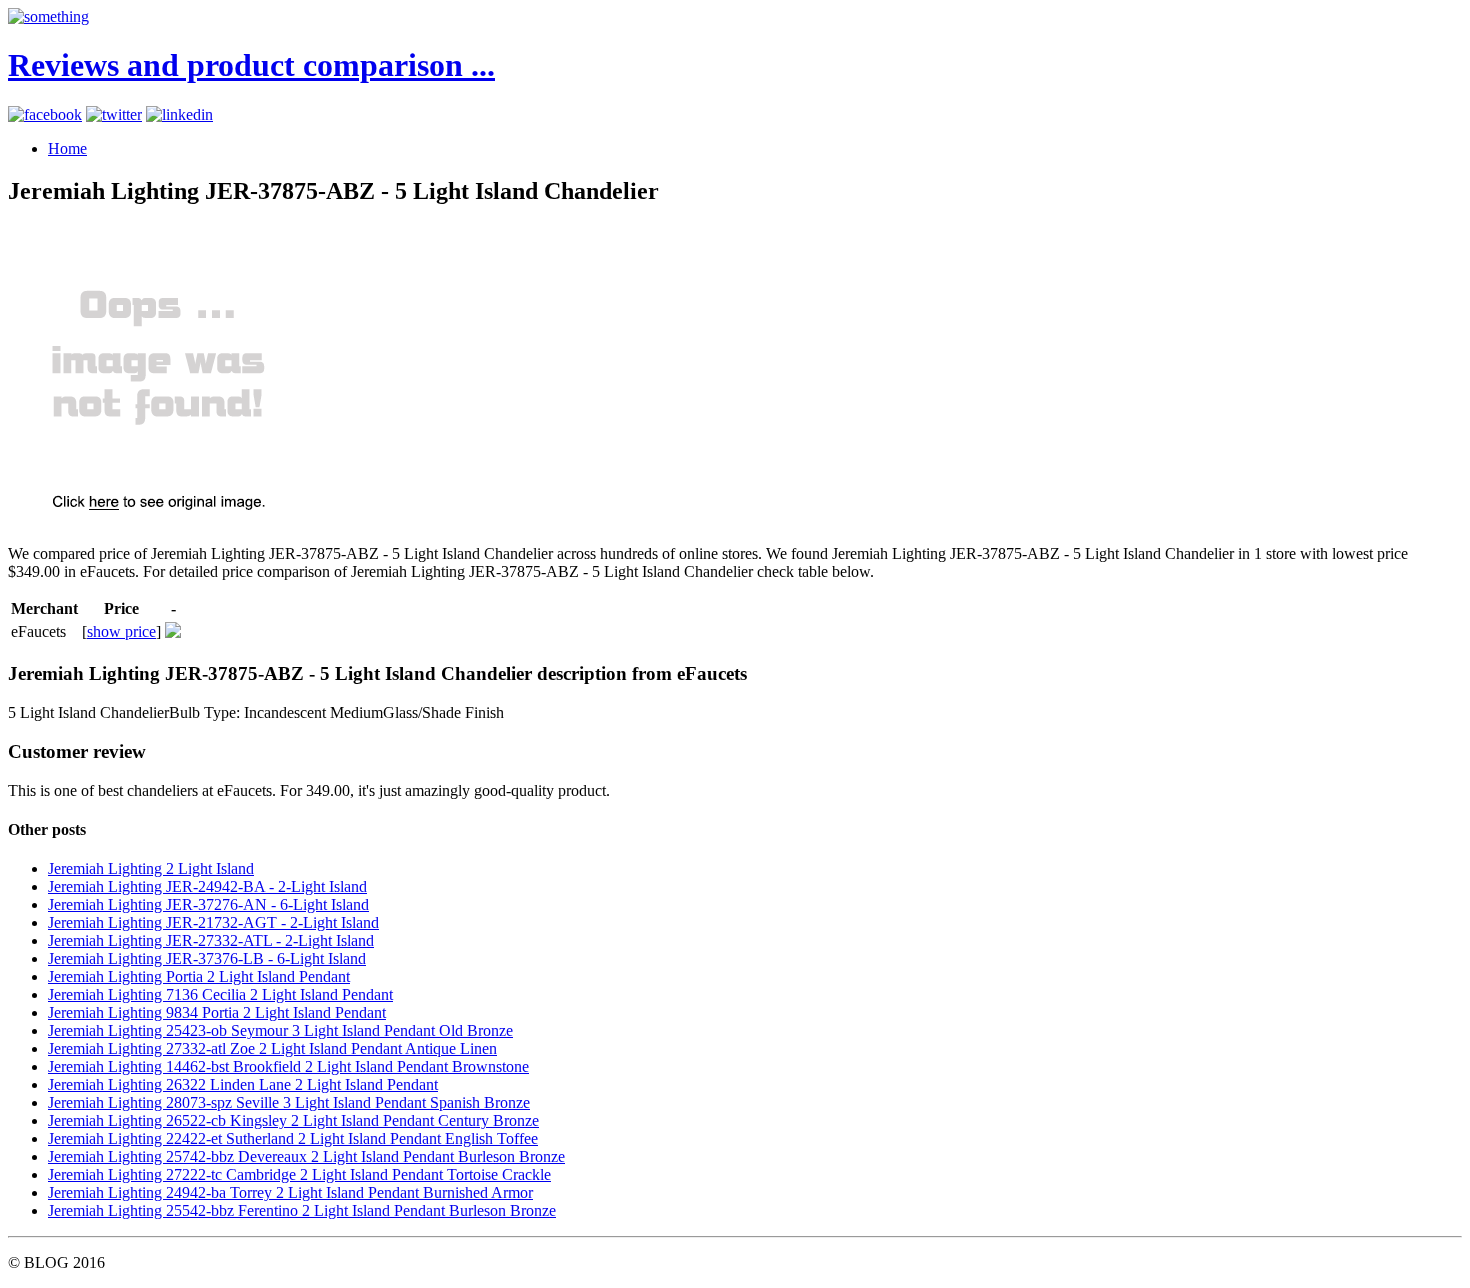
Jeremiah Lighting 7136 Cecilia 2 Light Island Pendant (220, 994)
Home (67, 148)
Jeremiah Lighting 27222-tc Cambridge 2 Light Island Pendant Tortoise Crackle (299, 1174)
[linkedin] (179, 114)
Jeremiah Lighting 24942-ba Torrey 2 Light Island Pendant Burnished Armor (290, 1192)
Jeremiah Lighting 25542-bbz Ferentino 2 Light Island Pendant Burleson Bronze (302, 1210)
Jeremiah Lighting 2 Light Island (151, 868)
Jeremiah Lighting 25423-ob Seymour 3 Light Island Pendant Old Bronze (280, 1030)
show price (121, 631)
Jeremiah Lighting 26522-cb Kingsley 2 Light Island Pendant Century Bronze (293, 1120)
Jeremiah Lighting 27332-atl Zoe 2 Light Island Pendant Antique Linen (272, 1048)
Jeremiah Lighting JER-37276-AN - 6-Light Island (208, 904)
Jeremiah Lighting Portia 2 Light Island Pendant (199, 976)
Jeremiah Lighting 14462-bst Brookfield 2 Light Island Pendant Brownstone (288, 1066)
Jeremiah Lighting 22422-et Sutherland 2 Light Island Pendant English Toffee (293, 1138)
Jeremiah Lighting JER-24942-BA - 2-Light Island (207, 886)
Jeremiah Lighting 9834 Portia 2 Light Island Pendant (217, 1012)
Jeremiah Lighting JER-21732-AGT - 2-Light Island (213, 922)
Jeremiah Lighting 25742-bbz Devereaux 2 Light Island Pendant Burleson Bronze (306, 1156)
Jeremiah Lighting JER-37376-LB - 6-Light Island (207, 958)
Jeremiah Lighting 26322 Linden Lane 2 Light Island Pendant (243, 1084)
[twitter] (114, 114)
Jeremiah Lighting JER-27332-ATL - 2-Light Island (211, 940)
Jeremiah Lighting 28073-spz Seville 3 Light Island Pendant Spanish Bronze (289, 1102)
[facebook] (45, 114)
